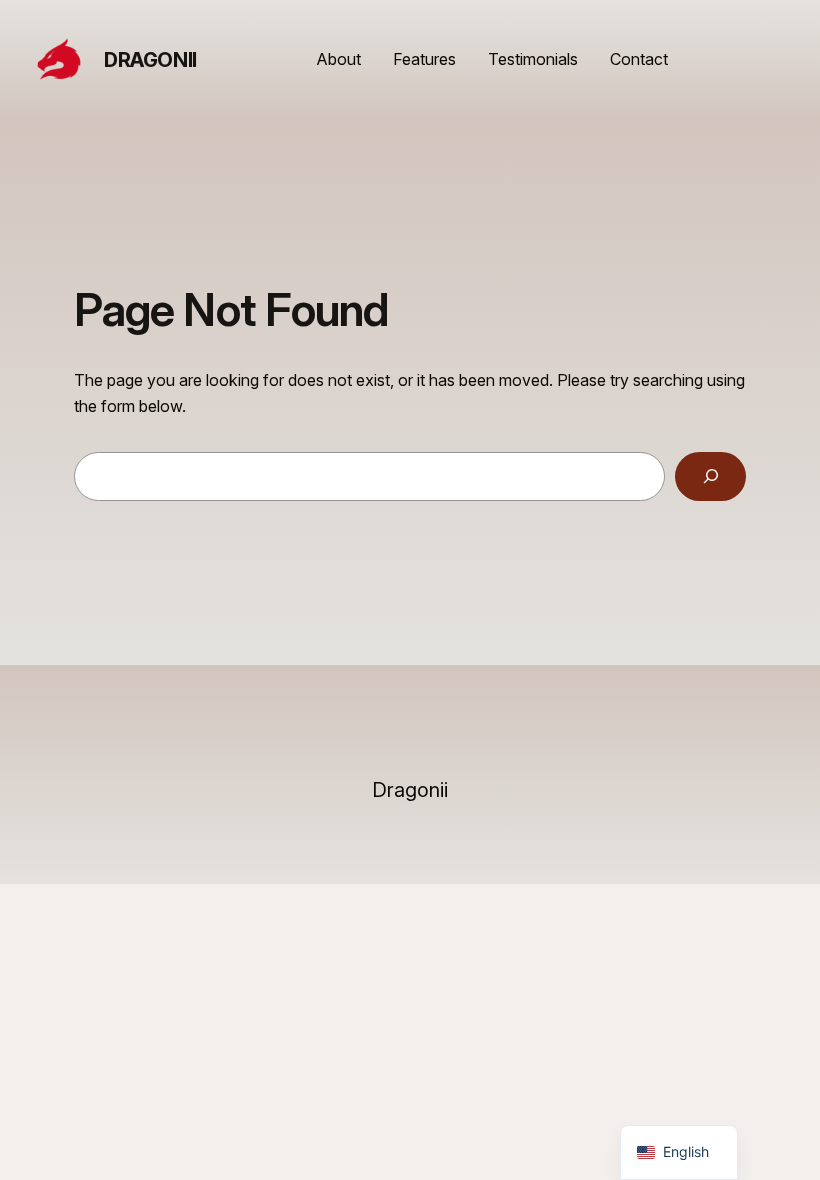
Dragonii (150, 60)
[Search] (710, 476)
